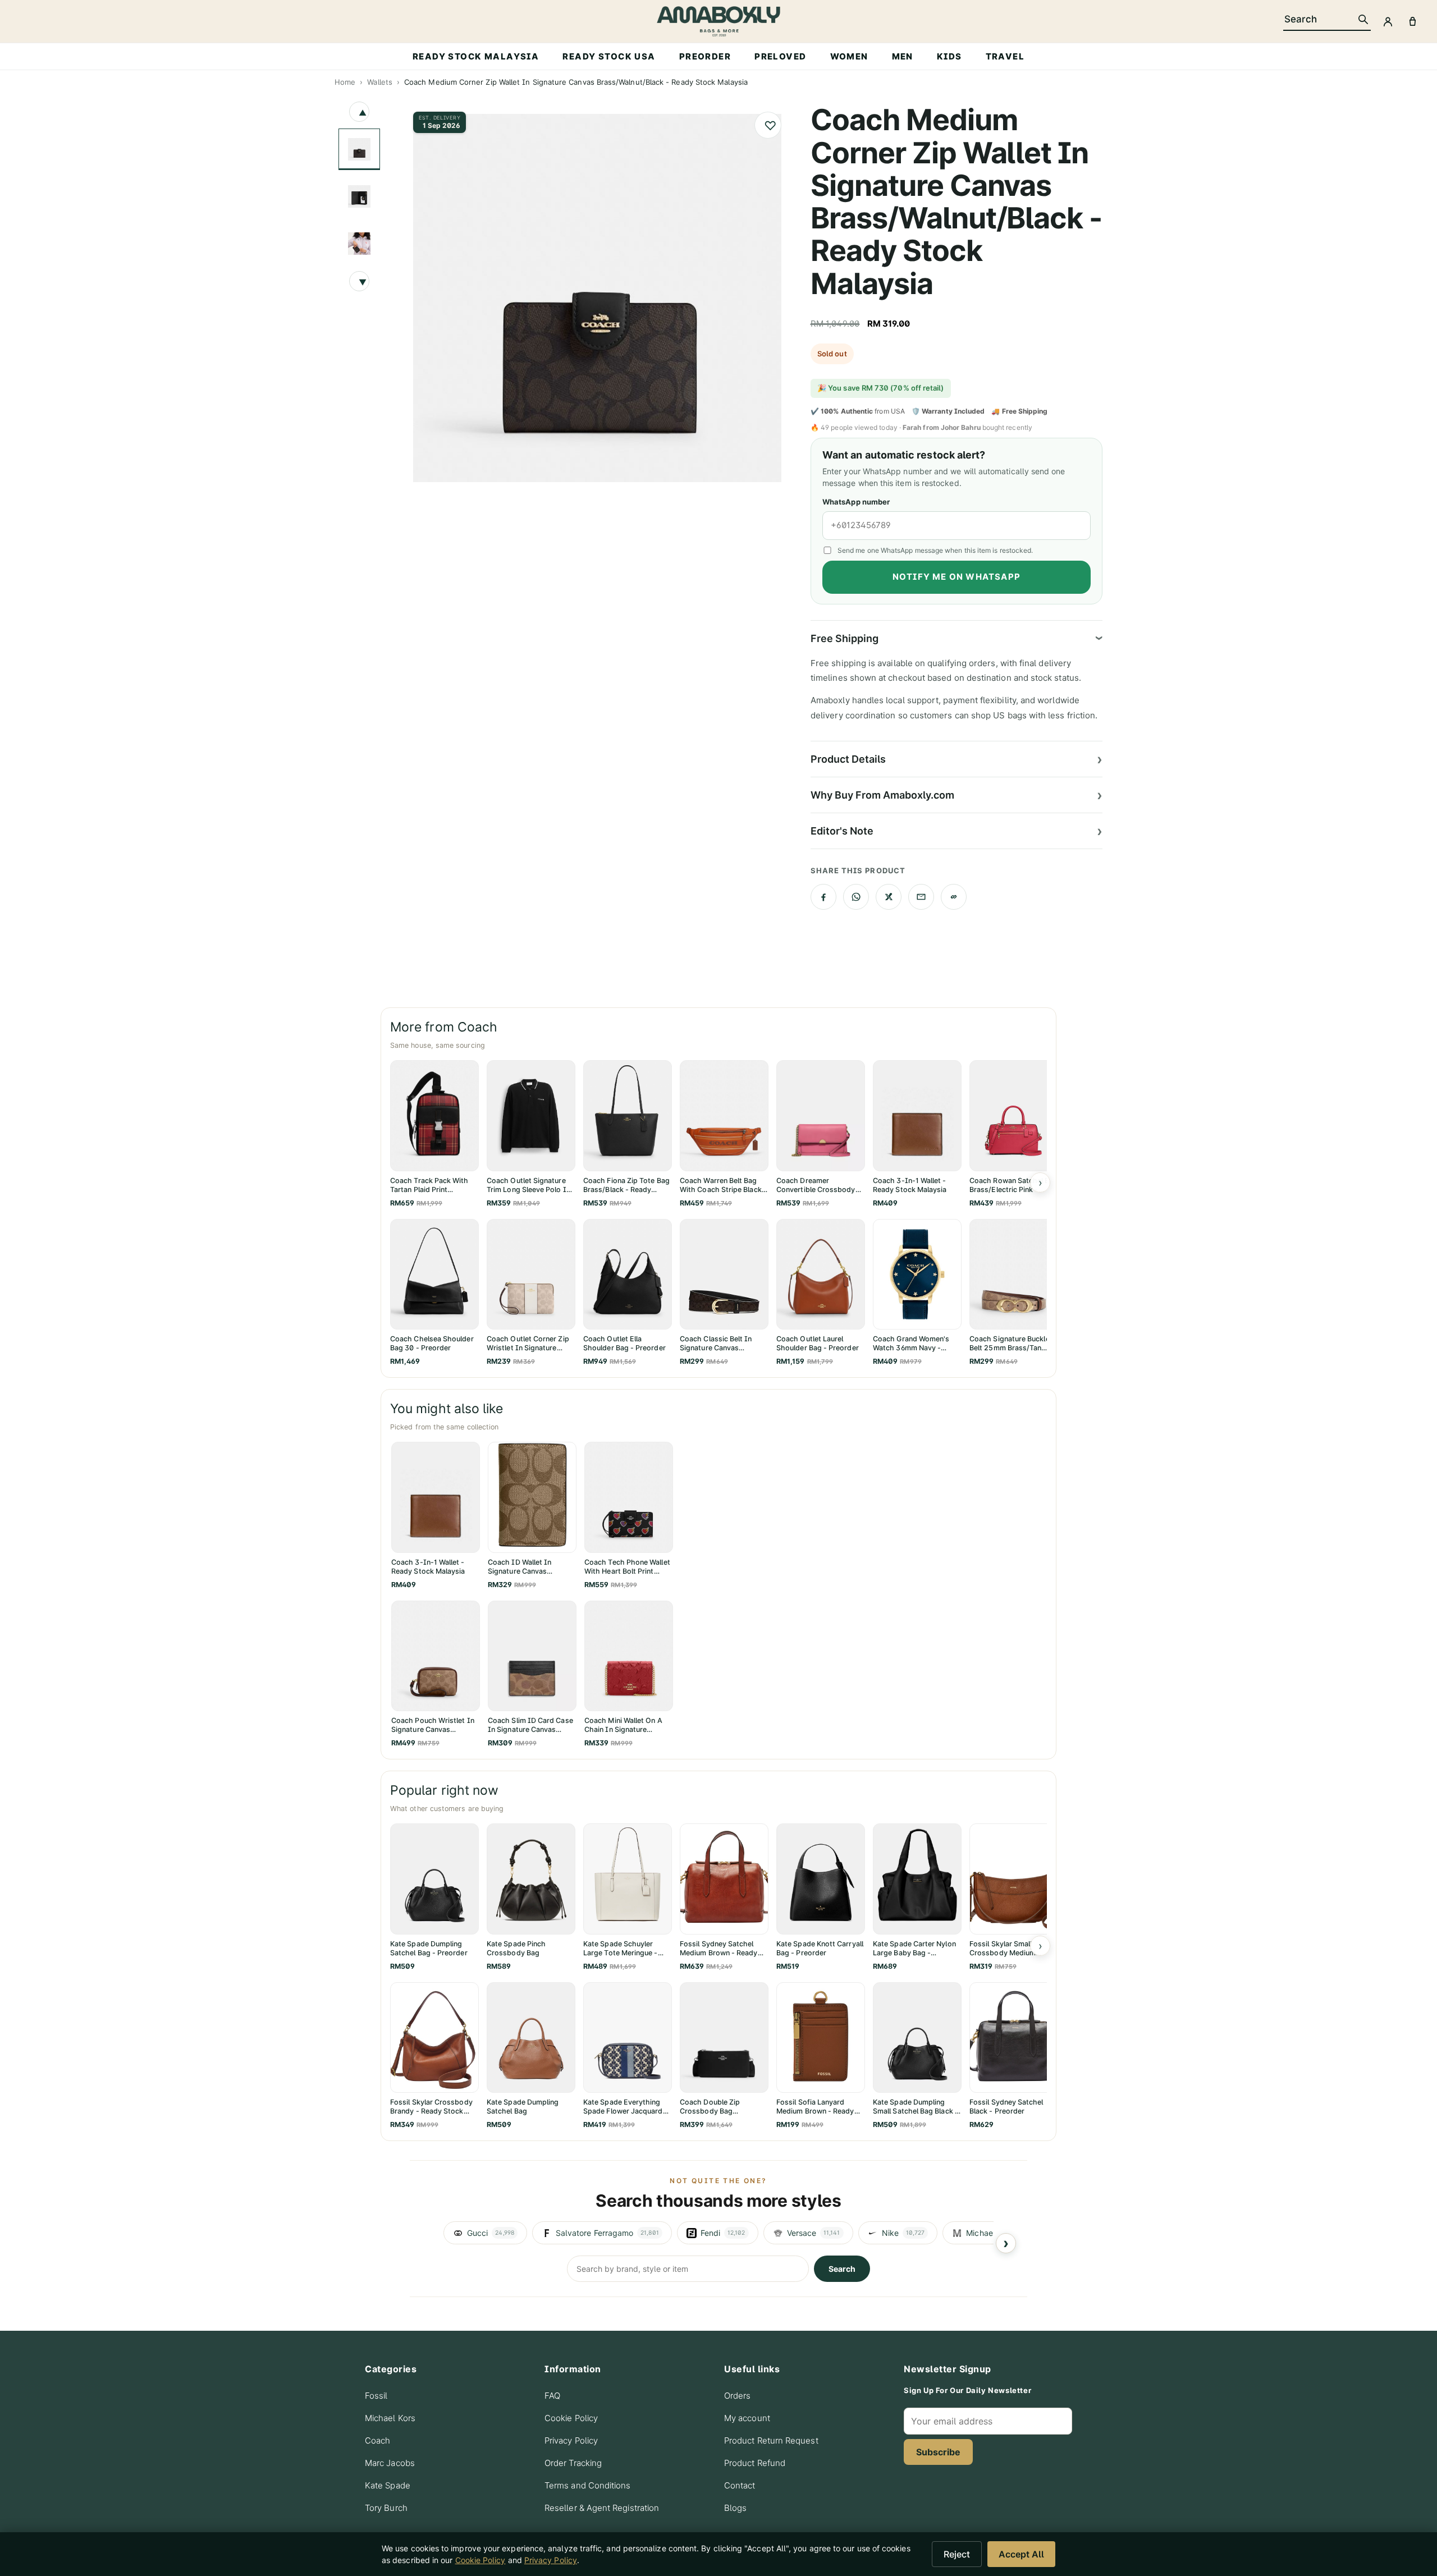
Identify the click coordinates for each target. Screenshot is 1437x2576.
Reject (957, 2554)
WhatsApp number (856, 502)
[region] (718, 2233)
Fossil (376, 2396)
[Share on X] (889, 897)
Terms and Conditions (588, 2485)
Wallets (380, 82)
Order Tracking (573, 2463)
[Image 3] (359, 244)
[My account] (1388, 21)
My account (747, 2418)
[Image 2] (359, 196)
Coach (377, 2440)
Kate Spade (388, 2485)
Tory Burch (386, 2508)
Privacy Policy (571, 2440)
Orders (737, 2396)
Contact (740, 2485)
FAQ (552, 2396)
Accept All (1021, 2554)
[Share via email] (921, 897)
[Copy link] (954, 897)
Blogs (735, 2508)
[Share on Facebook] (823, 897)
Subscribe (938, 2452)
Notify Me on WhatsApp (957, 577)
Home (345, 82)
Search (842, 2269)
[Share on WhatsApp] (856, 897)
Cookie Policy (571, 2418)
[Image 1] (359, 149)
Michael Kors (390, 2418)
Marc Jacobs (390, 2463)
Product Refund (755, 2463)
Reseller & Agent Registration (602, 2508)
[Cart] (1412, 21)
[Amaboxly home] (718, 21)
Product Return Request (771, 2440)
